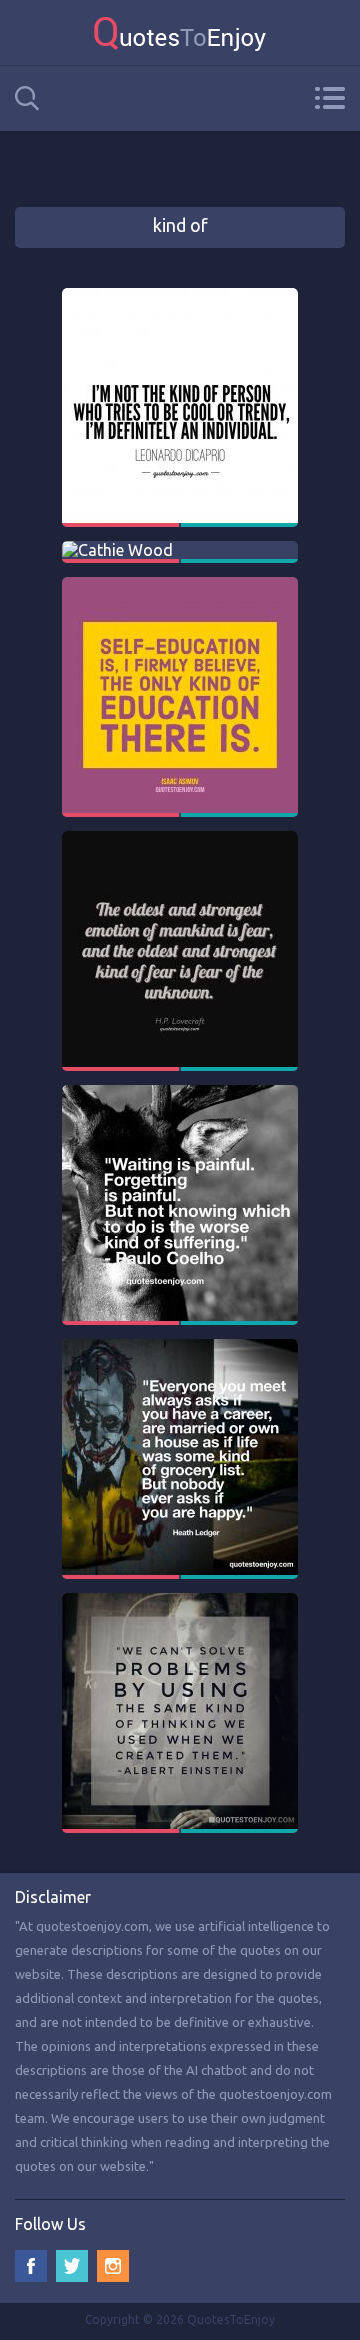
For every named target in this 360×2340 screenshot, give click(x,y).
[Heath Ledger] (180, 1348)
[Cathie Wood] (117, 550)
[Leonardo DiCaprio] (180, 297)
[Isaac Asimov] (180, 586)
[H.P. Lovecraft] (180, 840)
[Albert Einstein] (180, 1602)
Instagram (113, 2266)
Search (27, 98)
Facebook (31, 2266)
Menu (329, 98)
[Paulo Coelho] (180, 1094)
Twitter (72, 2266)
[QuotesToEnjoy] (180, 32)
